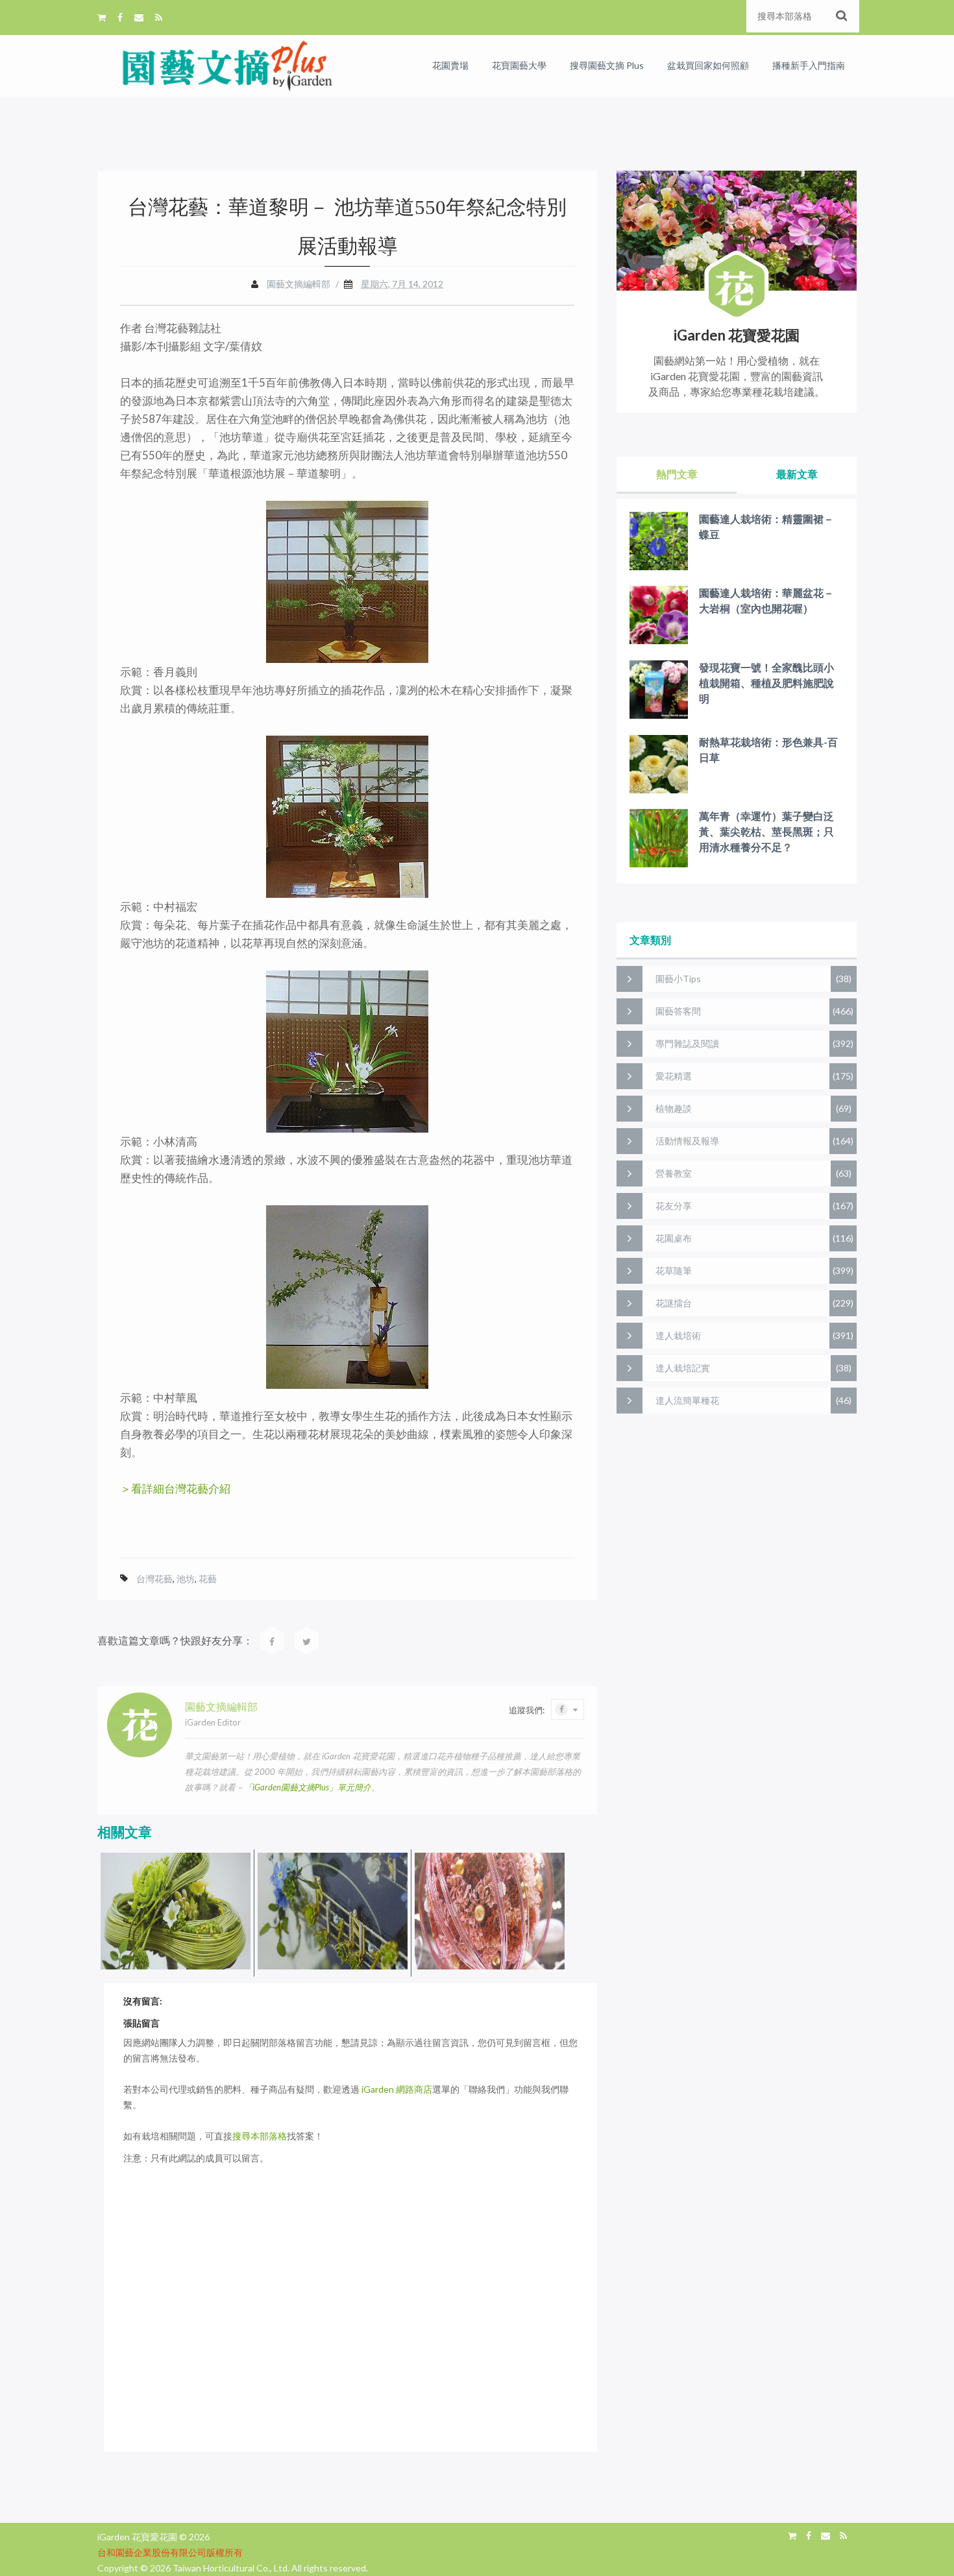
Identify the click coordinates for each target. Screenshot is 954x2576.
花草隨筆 (674, 1270)
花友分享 (674, 1206)
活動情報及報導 (687, 1141)
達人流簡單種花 (687, 1400)
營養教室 (674, 1173)
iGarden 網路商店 (397, 2089)
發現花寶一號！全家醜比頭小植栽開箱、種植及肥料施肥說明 (766, 683)
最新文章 (797, 474)
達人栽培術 (678, 1335)
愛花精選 (674, 1076)
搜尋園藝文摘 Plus (607, 65)
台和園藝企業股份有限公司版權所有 (170, 2552)
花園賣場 (450, 65)
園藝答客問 (678, 1011)
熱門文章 (677, 474)
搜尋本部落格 (260, 2136)
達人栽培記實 (683, 1368)
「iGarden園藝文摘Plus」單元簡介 (308, 1787)
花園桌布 (674, 1238)
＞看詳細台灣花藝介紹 (175, 1488)
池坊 (186, 1579)
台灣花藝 (154, 1579)
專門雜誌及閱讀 (687, 1043)
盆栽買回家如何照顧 (708, 65)
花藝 (208, 1579)
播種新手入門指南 (809, 65)
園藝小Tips (678, 979)
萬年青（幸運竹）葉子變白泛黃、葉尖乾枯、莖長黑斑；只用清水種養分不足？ (766, 831)
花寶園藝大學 (519, 65)
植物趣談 (674, 1108)
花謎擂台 (674, 1303)
